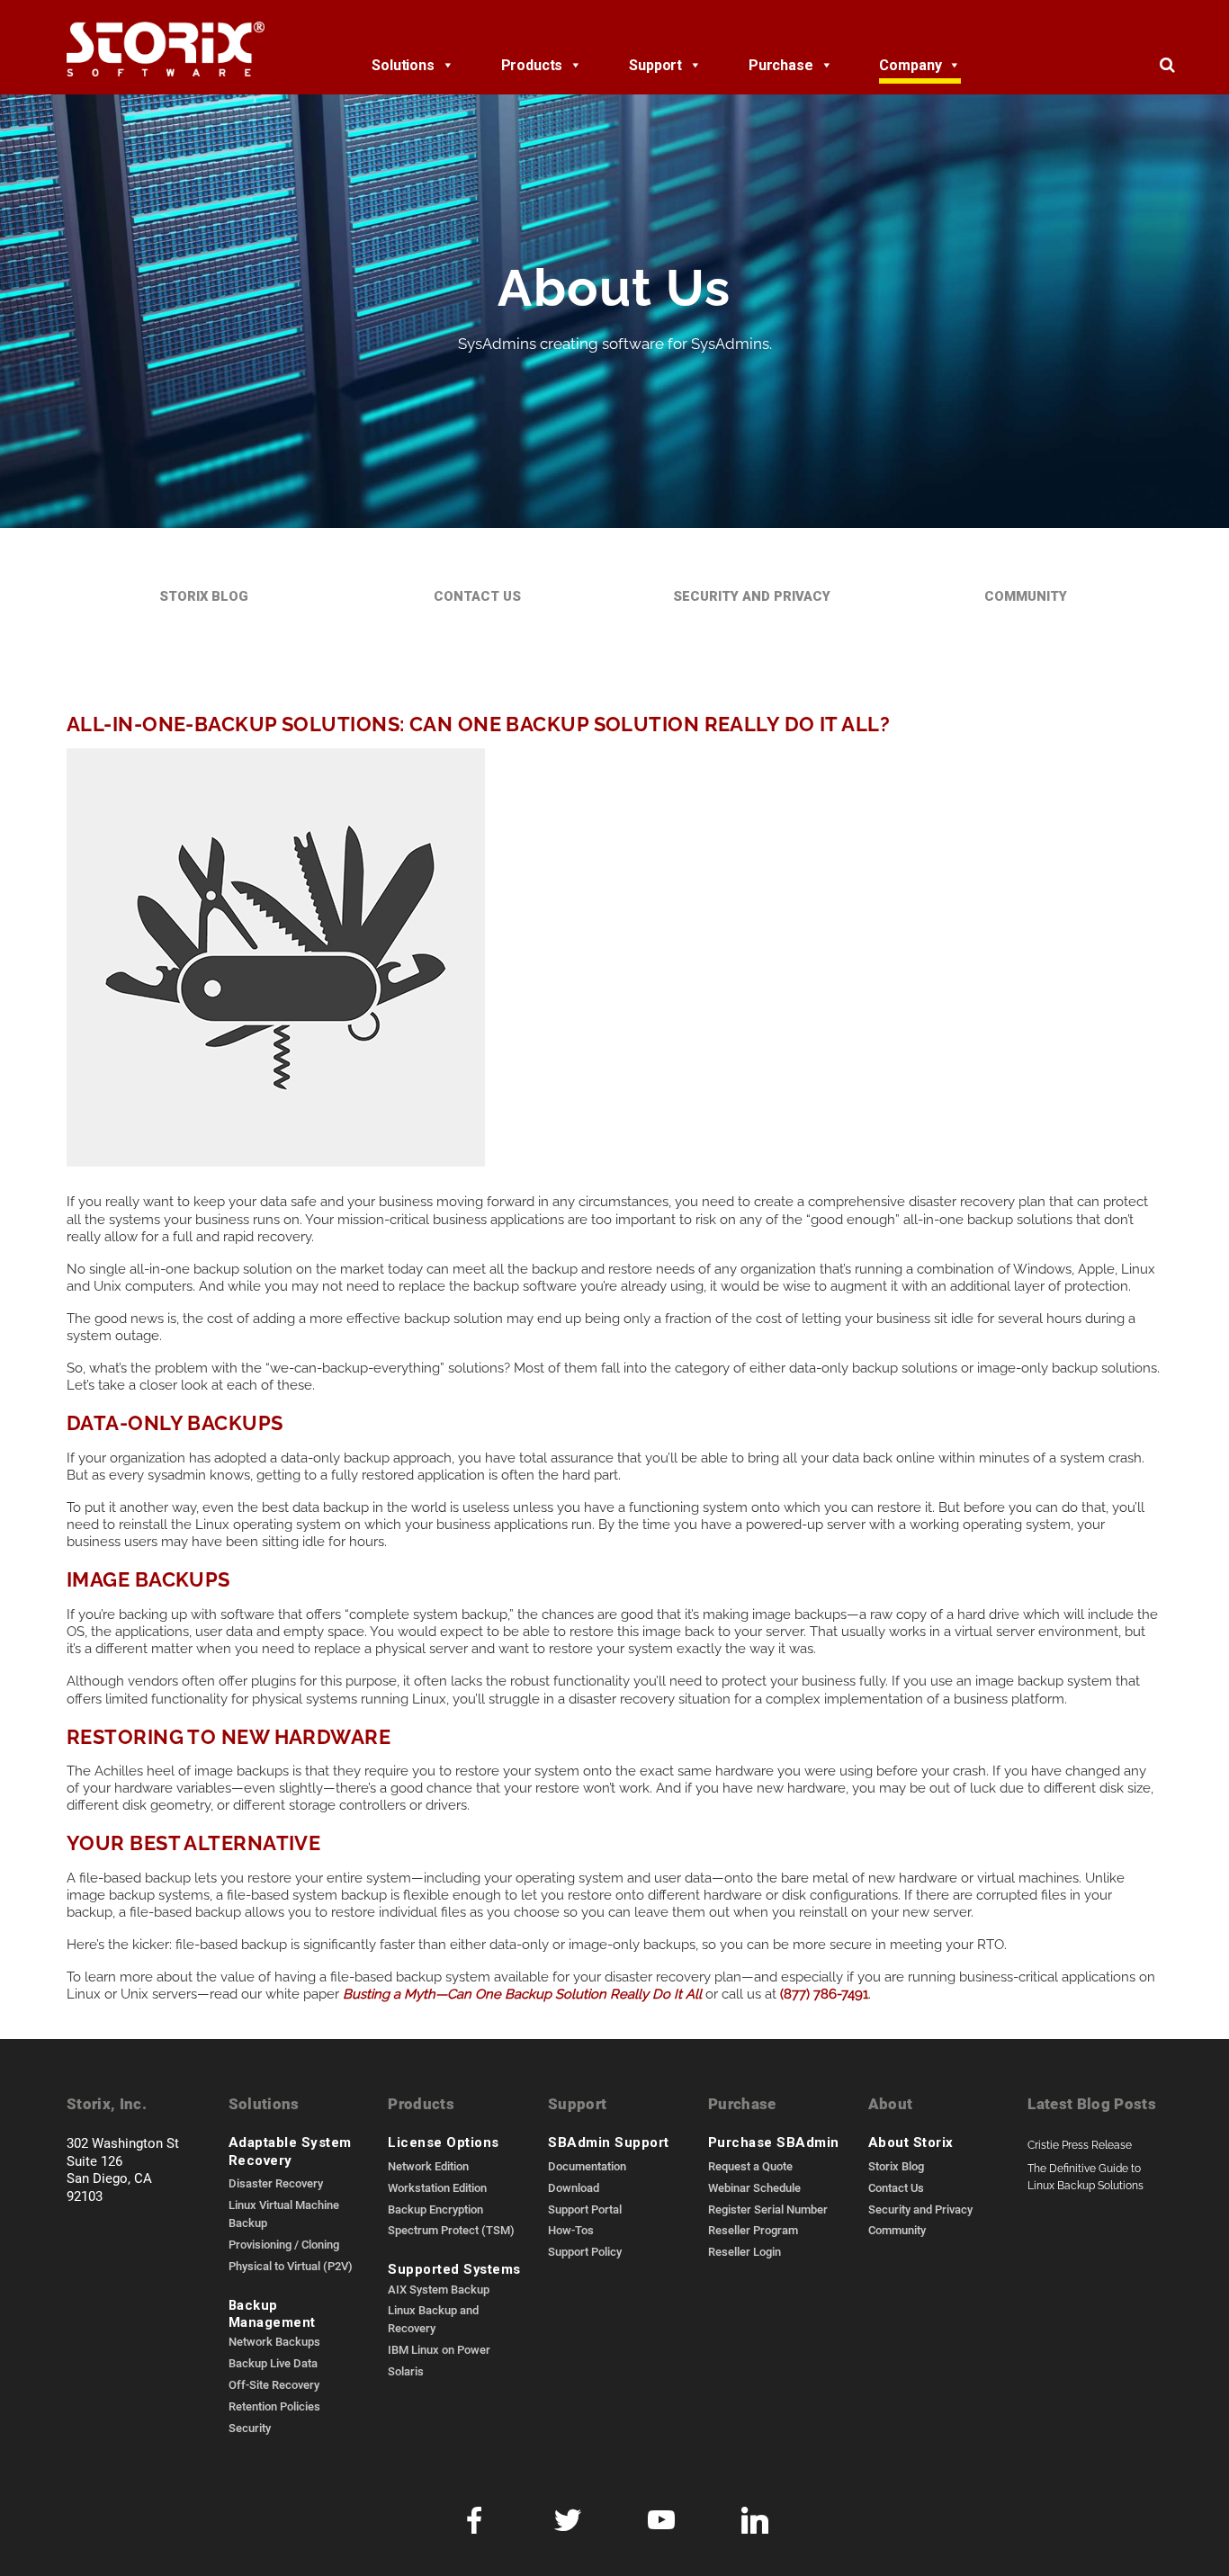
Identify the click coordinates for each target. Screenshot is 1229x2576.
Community (1026, 596)
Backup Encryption (435, 2209)
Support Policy (585, 2251)
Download (574, 2187)
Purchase (781, 65)
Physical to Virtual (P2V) (291, 2266)
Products (532, 65)
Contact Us (477, 596)
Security (250, 2428)
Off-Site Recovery (274, 2384)
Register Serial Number (768, 2209)
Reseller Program (753, 2230)
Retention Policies (274, 2406)
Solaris (406, 2371)
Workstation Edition (437, 2187)
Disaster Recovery (276, 2183)
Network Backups (274, 2341)
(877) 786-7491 (824, 1992)
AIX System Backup (439, 2289)
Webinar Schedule (754, 2187)
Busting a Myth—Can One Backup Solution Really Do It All (522, 1992)
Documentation (587, 2166)
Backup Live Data (273, 2363)
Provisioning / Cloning (284, 2244)
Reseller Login (745, 2251)
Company (910, 65)
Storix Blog (204, 596)
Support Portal (585, 2209)
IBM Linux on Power (439, 2349)
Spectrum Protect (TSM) (451, 2230)
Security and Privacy (752, 596)
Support (655, 65)
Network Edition (428, 2166)
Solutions (403, 65)
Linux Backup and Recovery (433, 2319)
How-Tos (571, 2230)
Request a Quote (750, 2166)
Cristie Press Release (1080, 2144)
